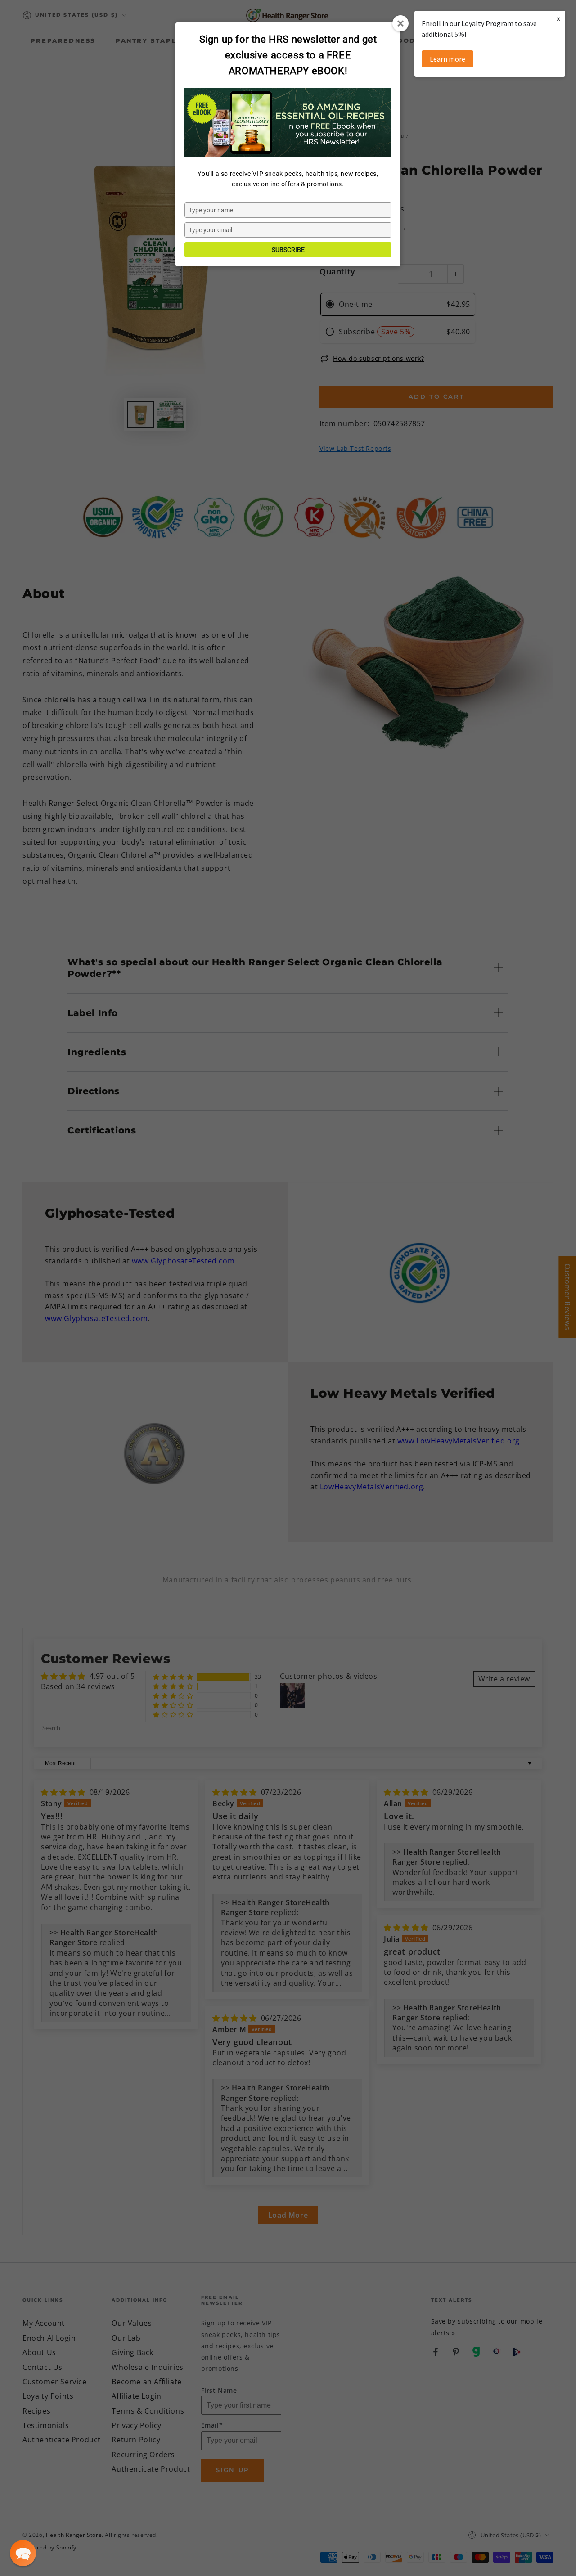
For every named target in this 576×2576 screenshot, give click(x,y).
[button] (23, 2553)
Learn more (448, 59)
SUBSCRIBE (288, 250)
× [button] (558, 19)
